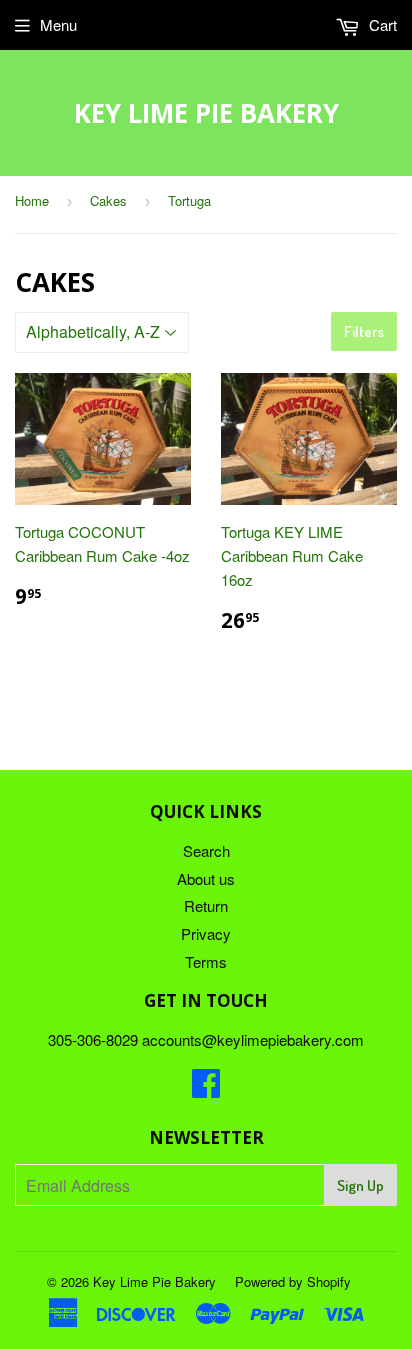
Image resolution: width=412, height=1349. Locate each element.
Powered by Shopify (293, 1281)
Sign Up (360, 1185)
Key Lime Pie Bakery (206, 113)
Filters (364, 331)
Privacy (206, 933)
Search (206, 850)
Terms (206, 961)
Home (32, 200)
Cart (381, 24)
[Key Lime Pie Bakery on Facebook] (206, 1088)
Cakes (108, 200)
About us (206, 878)
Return (206, 905)
